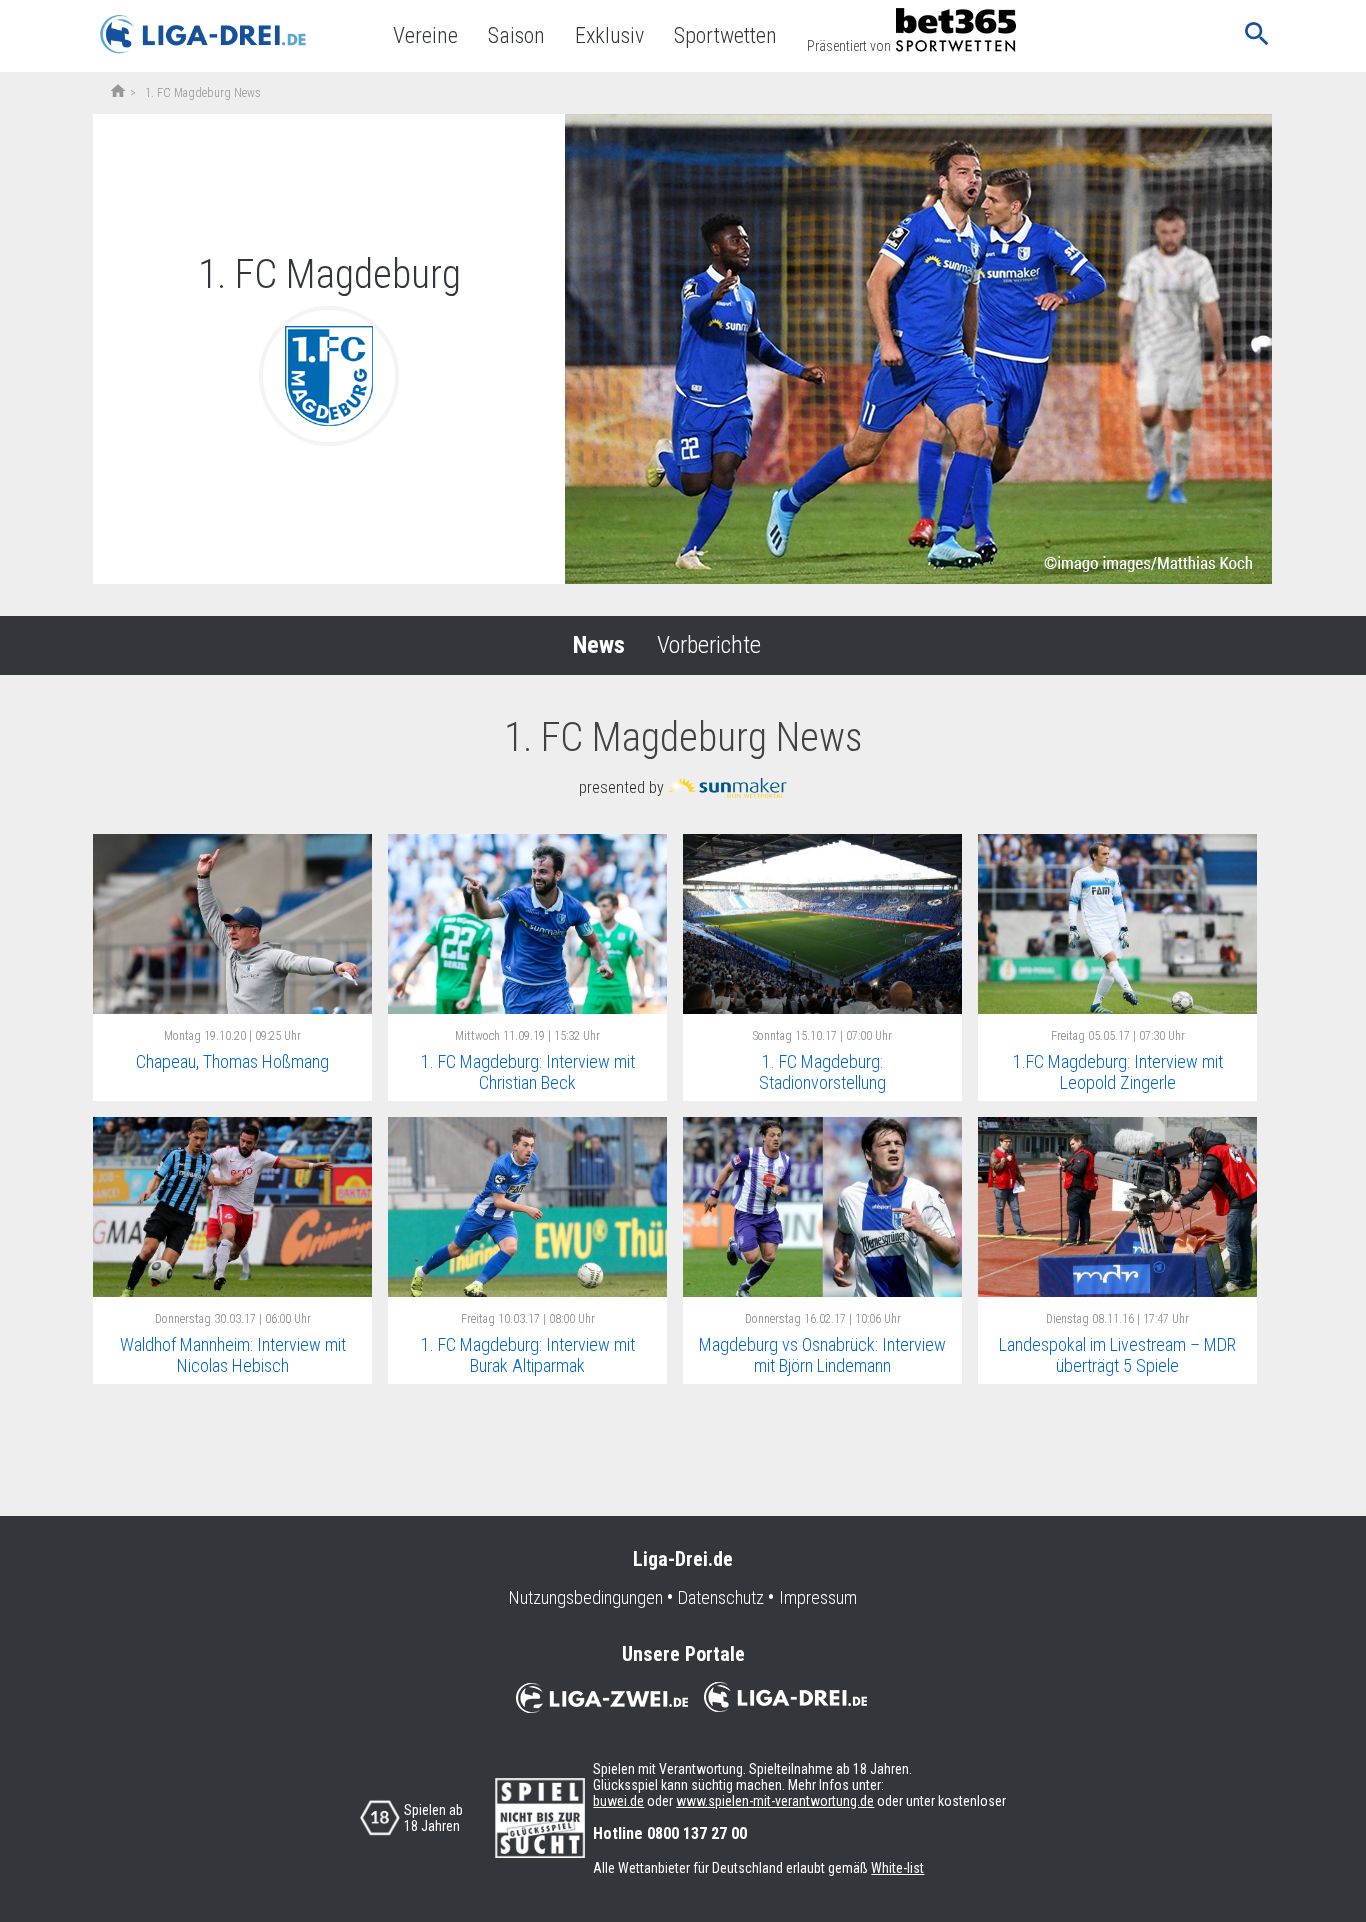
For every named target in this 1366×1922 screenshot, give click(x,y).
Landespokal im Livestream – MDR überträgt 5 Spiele (1117, 1355)
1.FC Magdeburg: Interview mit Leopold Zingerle (1118, 1072)
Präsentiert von (849, 46)
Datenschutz (721, 1598)
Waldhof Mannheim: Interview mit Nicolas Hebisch (233, 1355)
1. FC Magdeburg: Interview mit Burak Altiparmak (528, 1355)
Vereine (425, 35)
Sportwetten (725, 35)
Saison (516, 35)
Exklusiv (609, 35)
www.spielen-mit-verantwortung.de (775, 1801)
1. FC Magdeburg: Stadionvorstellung (822, 1072)
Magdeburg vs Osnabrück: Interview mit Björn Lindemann (822, 1355)
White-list (897, 1868)
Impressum (818, 1598)
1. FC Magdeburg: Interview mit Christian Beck (528, 1072)
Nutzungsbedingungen (586, 1598)
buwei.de (618, 1801)
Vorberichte (709, 645)
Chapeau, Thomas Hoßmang (232, 1061)
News (599, 645)
